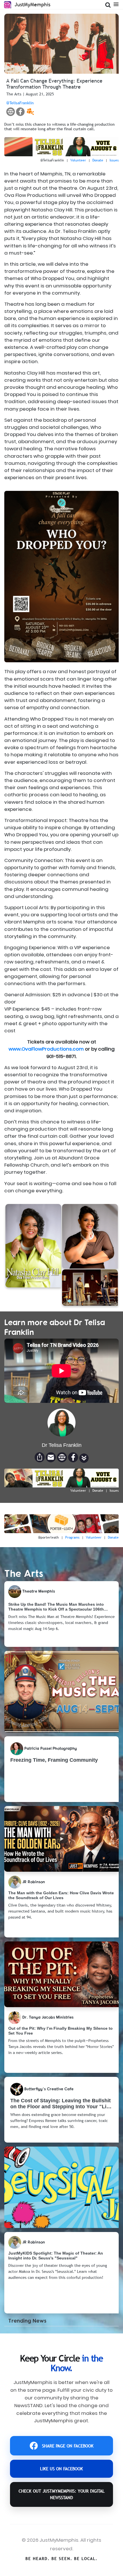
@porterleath (48, 1537)
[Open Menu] (116, 4)
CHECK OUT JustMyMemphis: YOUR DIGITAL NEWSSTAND (62, 2494)
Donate (98, 160)
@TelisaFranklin (20, 103)
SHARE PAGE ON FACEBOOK (68, 2446)
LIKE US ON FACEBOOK (61, 2469)
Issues (114, 160)
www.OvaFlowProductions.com (46, 1049)
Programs (72, 1537)
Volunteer (78, 160)
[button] (84, 1458)
